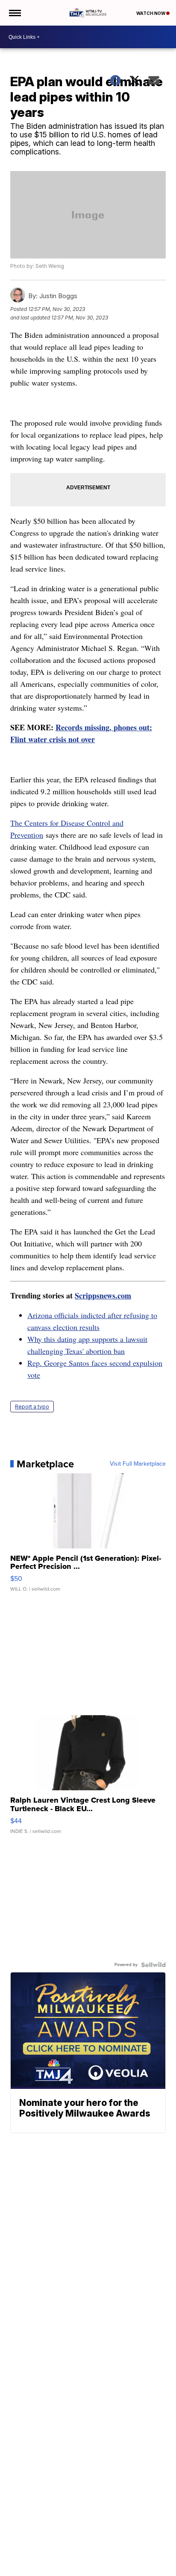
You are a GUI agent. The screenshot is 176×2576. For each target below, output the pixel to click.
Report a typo (32, 1407)
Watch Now (151, 13)
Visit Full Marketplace (138, 1464)
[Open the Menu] (14, 13)
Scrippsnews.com (103, 1295)
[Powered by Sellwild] (153, 1965)
